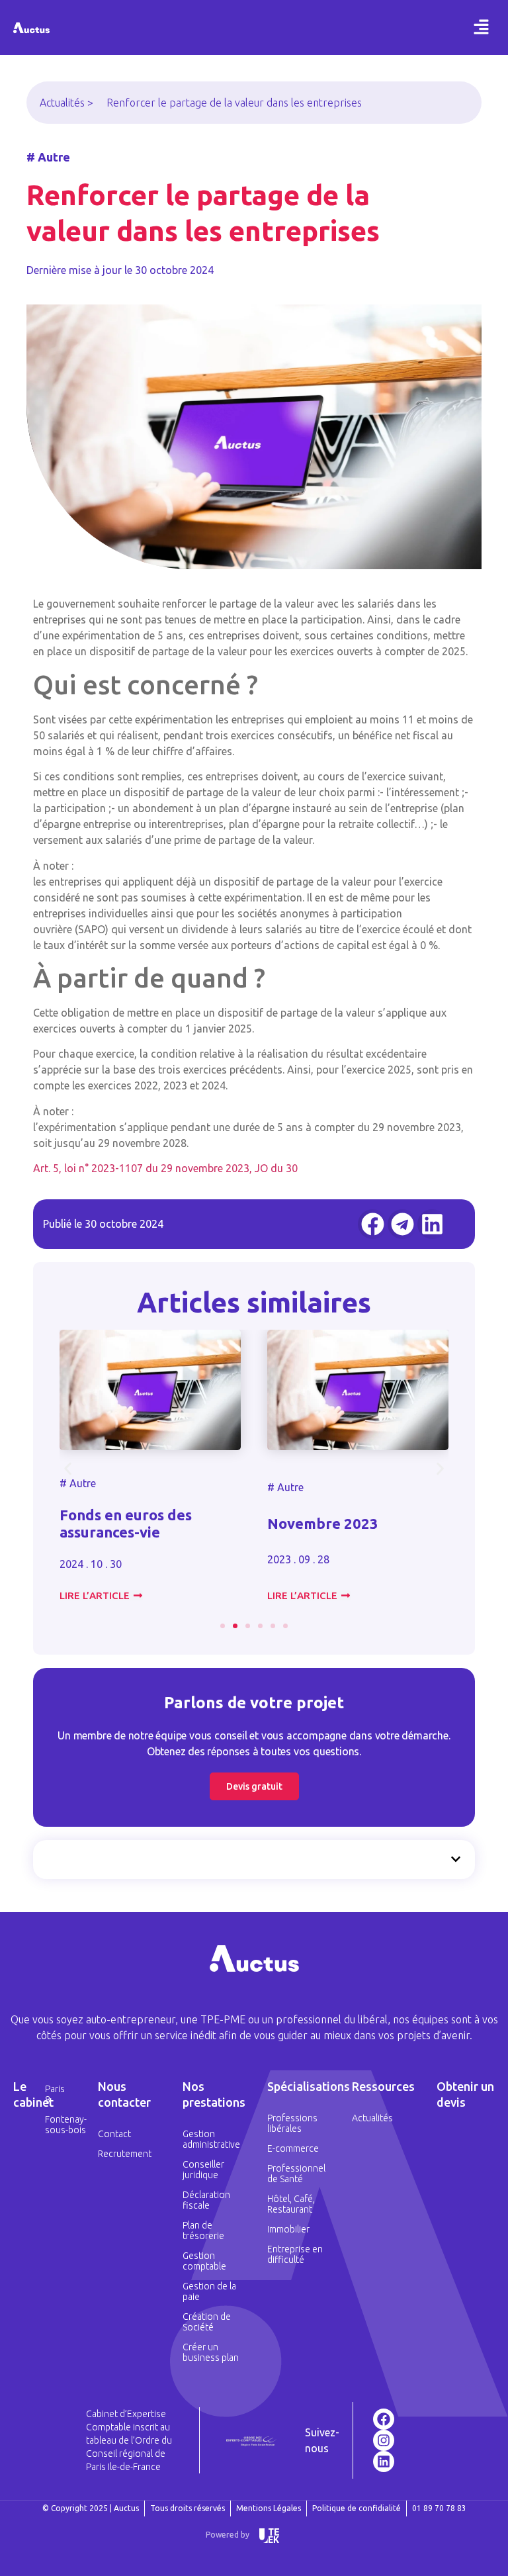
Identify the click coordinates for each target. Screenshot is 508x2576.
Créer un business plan (211, 2352)
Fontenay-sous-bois (58, 2125)
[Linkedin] (384, 2461)
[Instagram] (384, 2440)
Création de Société (207, 2322)
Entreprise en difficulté (295, 2254)
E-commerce (293, 2148)
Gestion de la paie (209, 2291)
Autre (83, 1483)
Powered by (228, 2535)
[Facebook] (384, 2419)
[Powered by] (269, 2536)
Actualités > (66, 103)
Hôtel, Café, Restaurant (291, 2204)
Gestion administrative (211, 2139)
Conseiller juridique (203, 2170)
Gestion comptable (204, 2261)
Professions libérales (292, 2123)
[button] (482, 27)
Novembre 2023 (323, 1523)
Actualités (372, 2118)
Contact (114, 2134)
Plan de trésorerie (203, 2231)
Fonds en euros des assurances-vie (126, 1523)
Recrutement (125, 2154)
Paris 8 (55, 2094)
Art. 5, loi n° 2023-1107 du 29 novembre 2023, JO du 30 (165, 1168)
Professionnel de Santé (296, 2174)
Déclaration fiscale (206, 2200)
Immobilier (288, 2229)
